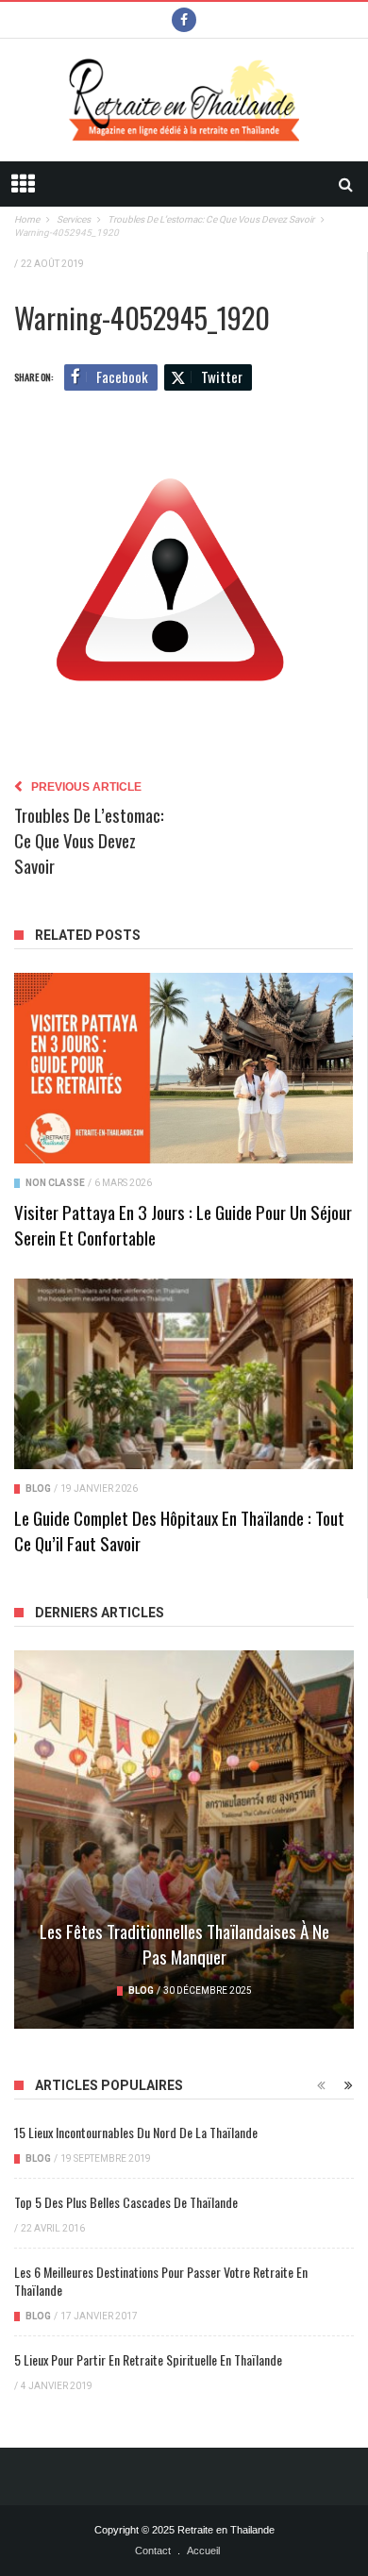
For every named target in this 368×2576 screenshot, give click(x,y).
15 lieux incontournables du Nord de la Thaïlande (136, 2132)
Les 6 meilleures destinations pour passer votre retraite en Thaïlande (161, 2281)
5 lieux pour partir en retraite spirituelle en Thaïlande (148, 2359)
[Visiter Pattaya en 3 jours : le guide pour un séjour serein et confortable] (184, 1068)
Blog (38, 1489)
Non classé (55, 1183)
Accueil (203, 2551)
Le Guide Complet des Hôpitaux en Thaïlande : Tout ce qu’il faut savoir (179, 1530)
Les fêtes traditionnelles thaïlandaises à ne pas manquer (184, 1943)
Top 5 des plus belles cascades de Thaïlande (126, 2202)
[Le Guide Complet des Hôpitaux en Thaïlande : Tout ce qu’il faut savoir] (184, 1374)
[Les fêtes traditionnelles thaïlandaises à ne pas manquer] (184, 1840)
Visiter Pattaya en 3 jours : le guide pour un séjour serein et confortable (183, 1224)
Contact (153, 2551)
